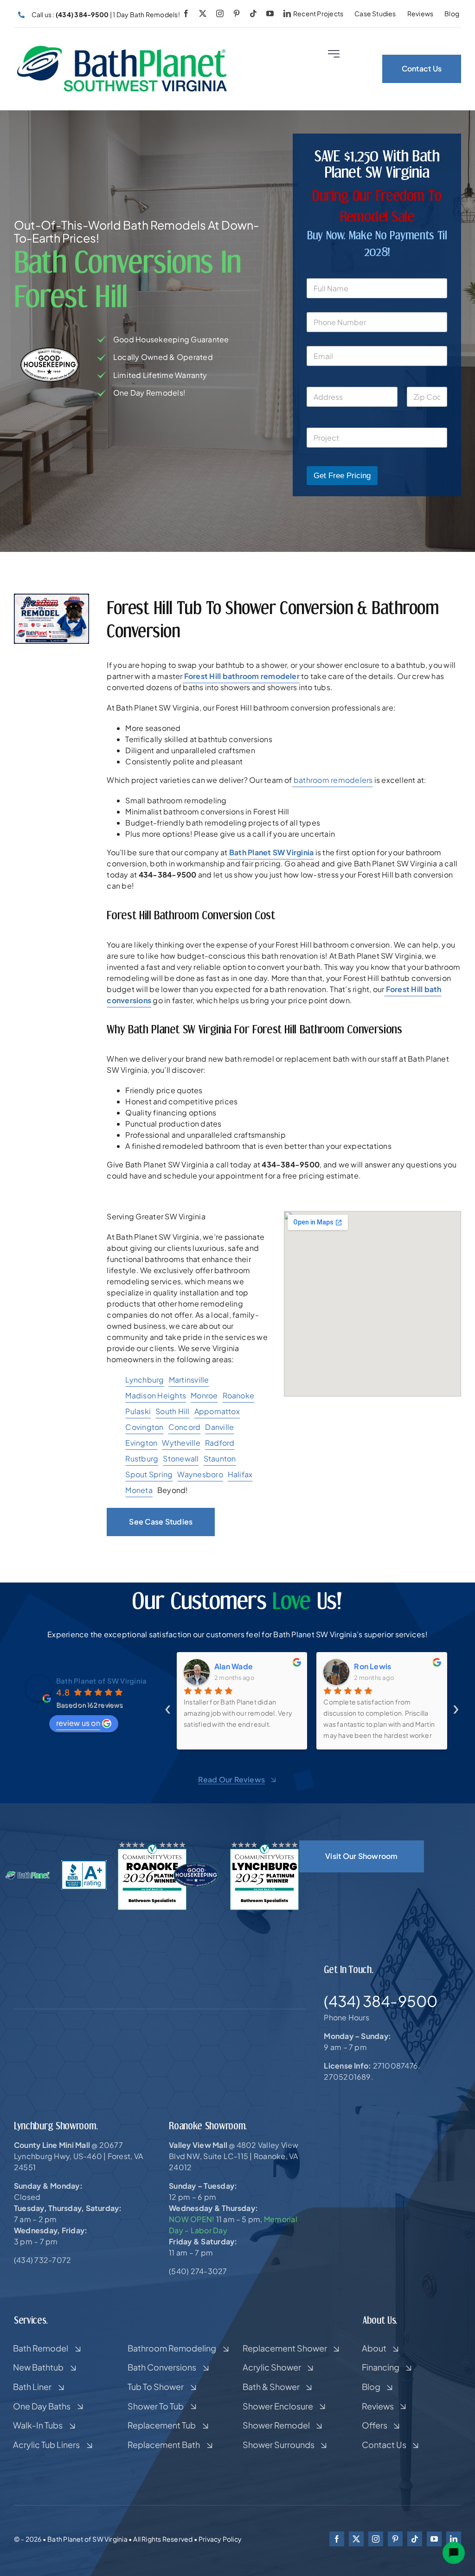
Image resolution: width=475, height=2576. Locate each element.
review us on (78, 1723)
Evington (141, 1443)
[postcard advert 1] (51, 597)
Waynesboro (200, 1474)
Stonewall (181, 1458)
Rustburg (142, 1458)
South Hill (172, 1411)
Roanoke (239, 1395)
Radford (220, 1443)
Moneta (139, 1490)
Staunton (220, 1458)
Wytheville (181, 1443)
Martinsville (189, 1380)
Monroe (204, 1395)
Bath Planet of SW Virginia (101, 1681)
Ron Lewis (233, 1666)
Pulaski (138, 1411)
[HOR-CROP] (122, 48)
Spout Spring (149, 1474)
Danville (219, 1427)
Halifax (240, 1474)
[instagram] (220, 13)
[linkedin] (287, 13)
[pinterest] (237, 13)
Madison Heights (156, 1395)
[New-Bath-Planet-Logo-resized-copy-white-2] (28, 1874)
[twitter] (203, 13)
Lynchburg (144, 1380)
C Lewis (369, 1666)
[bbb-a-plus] (84, 1864)
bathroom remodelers (333, 780)
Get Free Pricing (342, 476)
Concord (185, 1427)
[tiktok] (253, 13)
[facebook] (186, 13)
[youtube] (270, 13)
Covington (144, 1427)
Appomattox (217, 1411)
